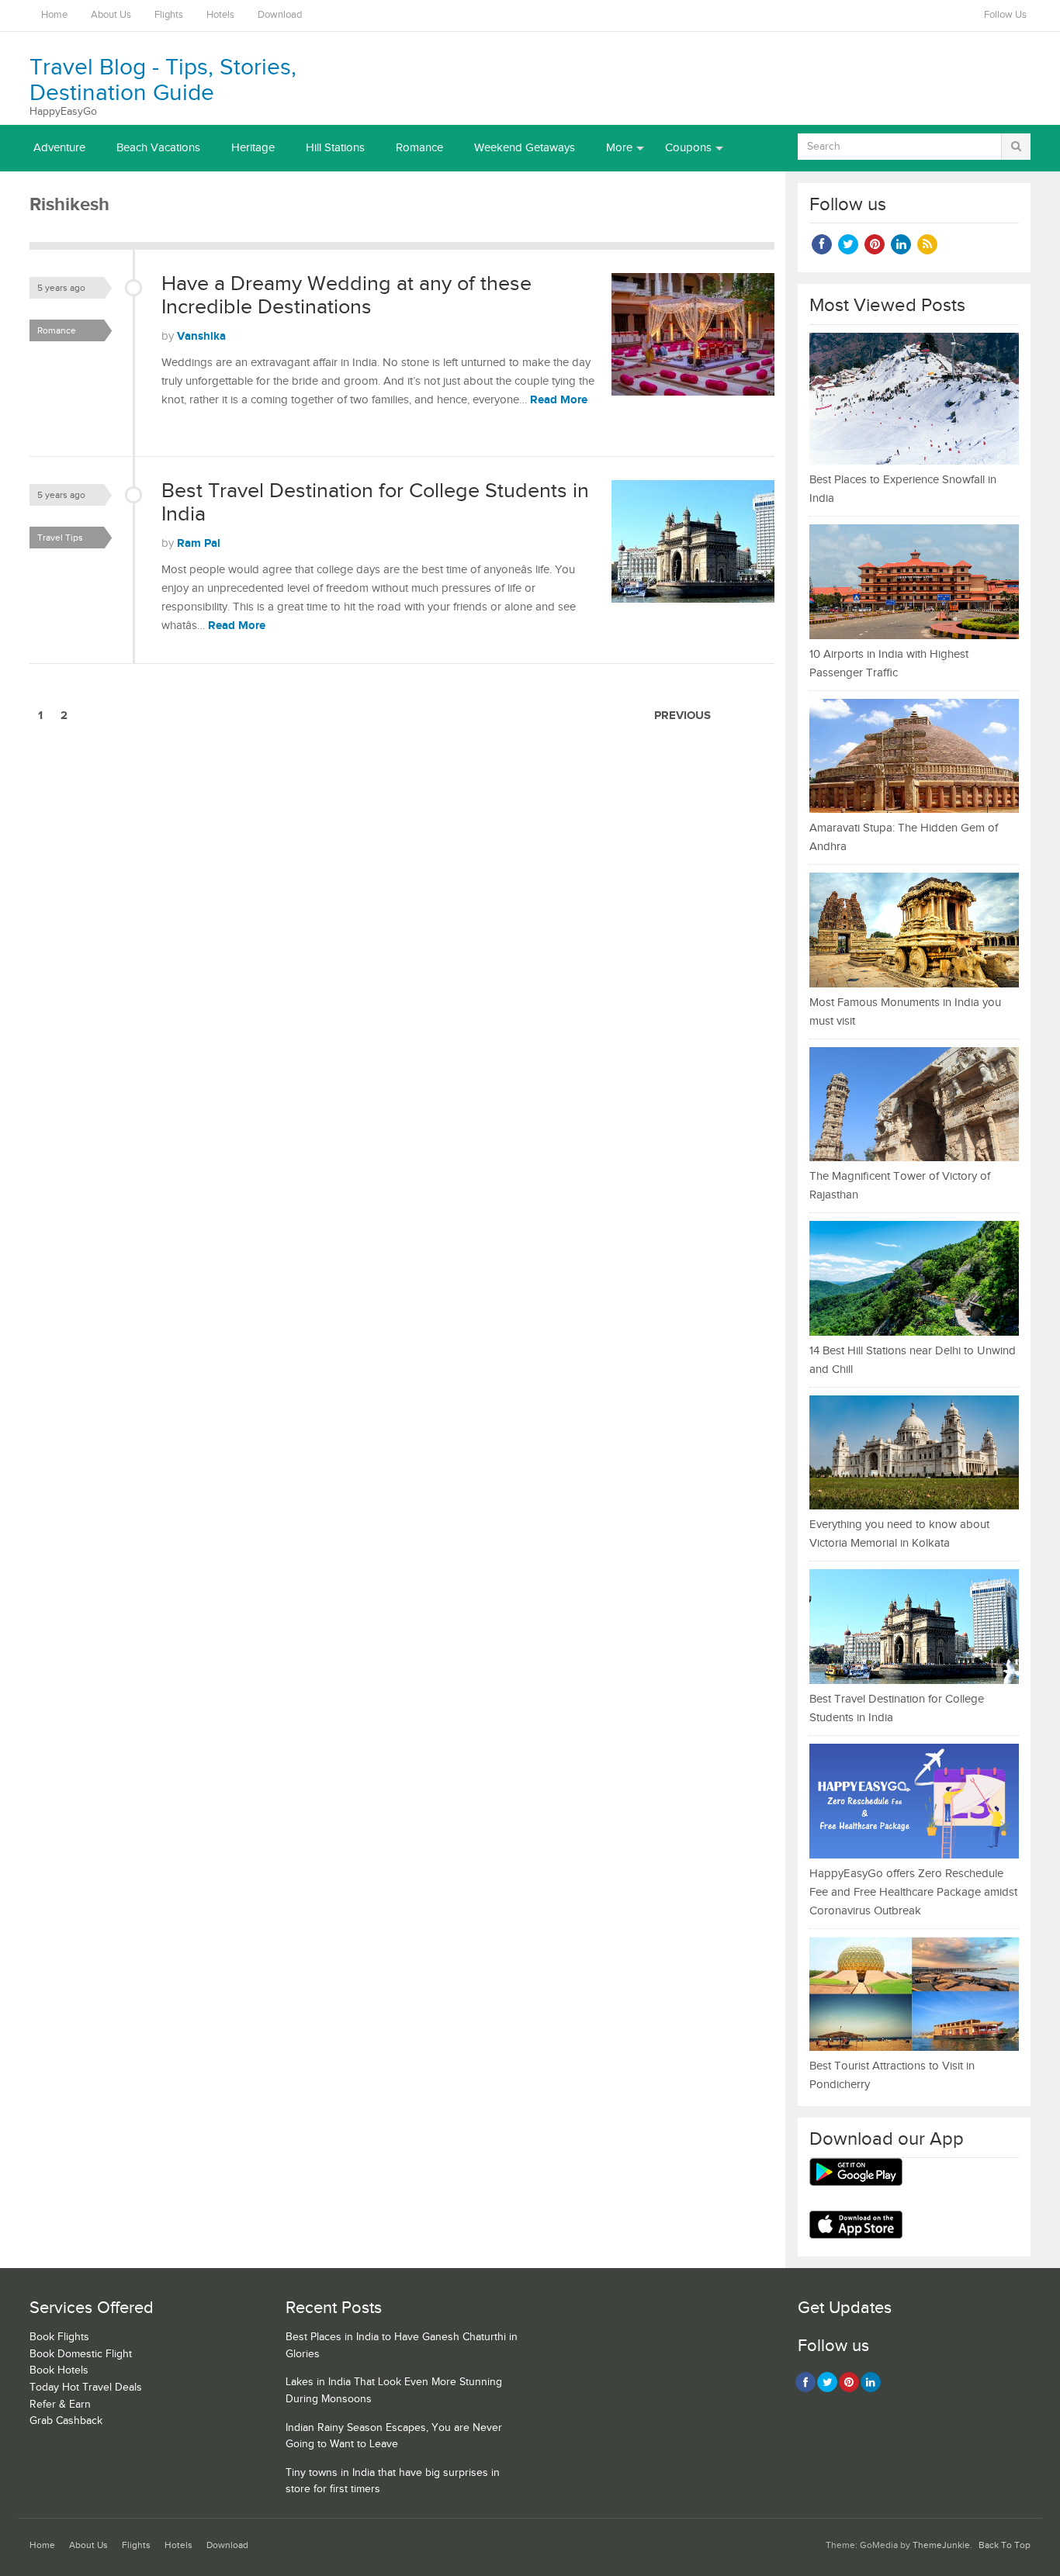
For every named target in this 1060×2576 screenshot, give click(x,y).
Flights (169, 15)
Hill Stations (335, 148)
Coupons (688, 148)
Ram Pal (199, 543)
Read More (559, 400)
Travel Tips (60, 538)
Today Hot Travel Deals (86, 2388)
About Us (111, 15)
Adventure (59, 148)
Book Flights (59, 2337)
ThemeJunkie (941, 2545)
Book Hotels (59, 2370)
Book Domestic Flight (81, 2354)
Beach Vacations (158, 148)
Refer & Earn (60, 2405)
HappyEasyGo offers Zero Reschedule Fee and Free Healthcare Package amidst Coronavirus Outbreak (913, 1892)
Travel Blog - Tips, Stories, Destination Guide (163, 80)
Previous (682, 716)
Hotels (220, 15)
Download (280, 15)
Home (54, 15)
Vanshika (201, 336)
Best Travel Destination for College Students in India (375, 503)
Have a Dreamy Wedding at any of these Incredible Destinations (346, 296)
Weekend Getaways (525, 148)
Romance (419, 148)
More (619, 148)
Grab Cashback (66, 2421)
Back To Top (1005, 2545)
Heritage (253, 148)
